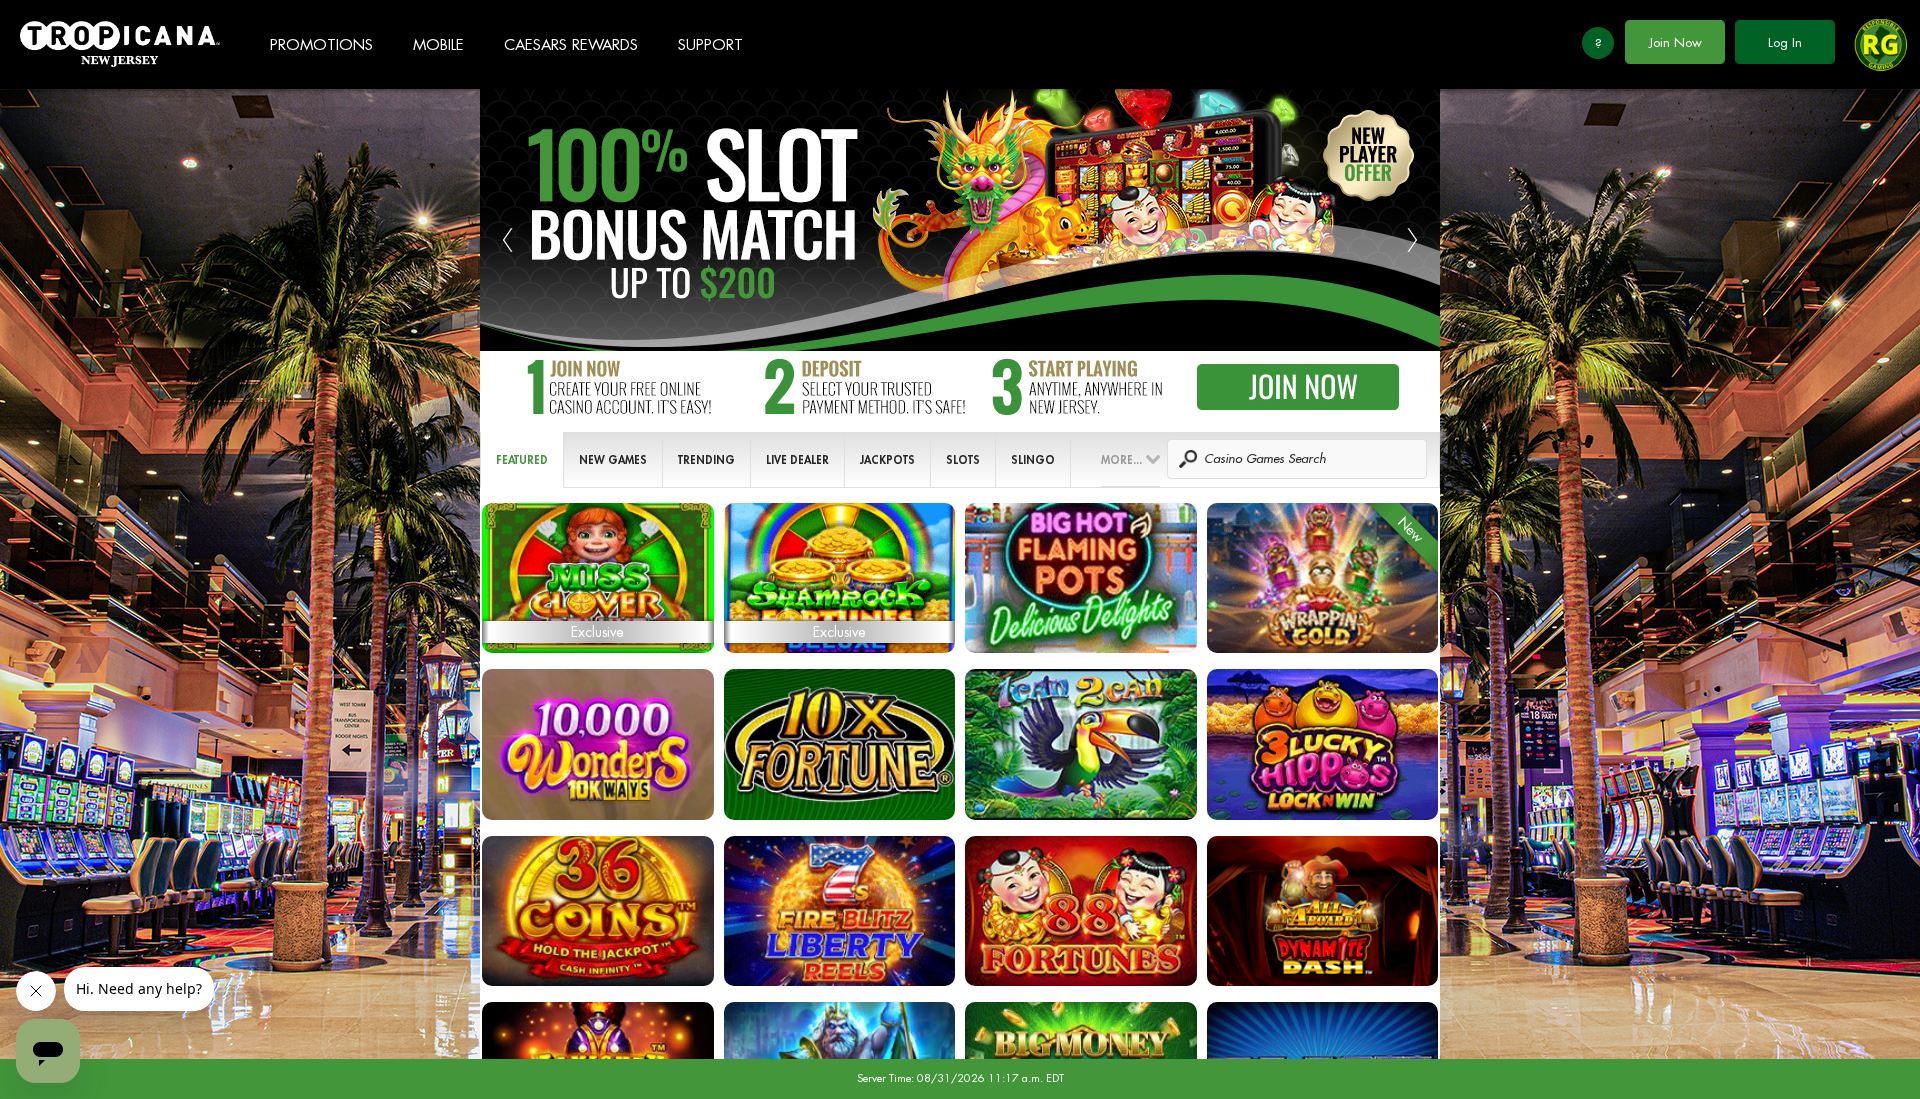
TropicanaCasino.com (120, 44)
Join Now (1675, 42)
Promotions (321, 45)
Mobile (438, 45)
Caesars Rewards (571, 45)
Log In (1785, 42)
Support (710, 45)
